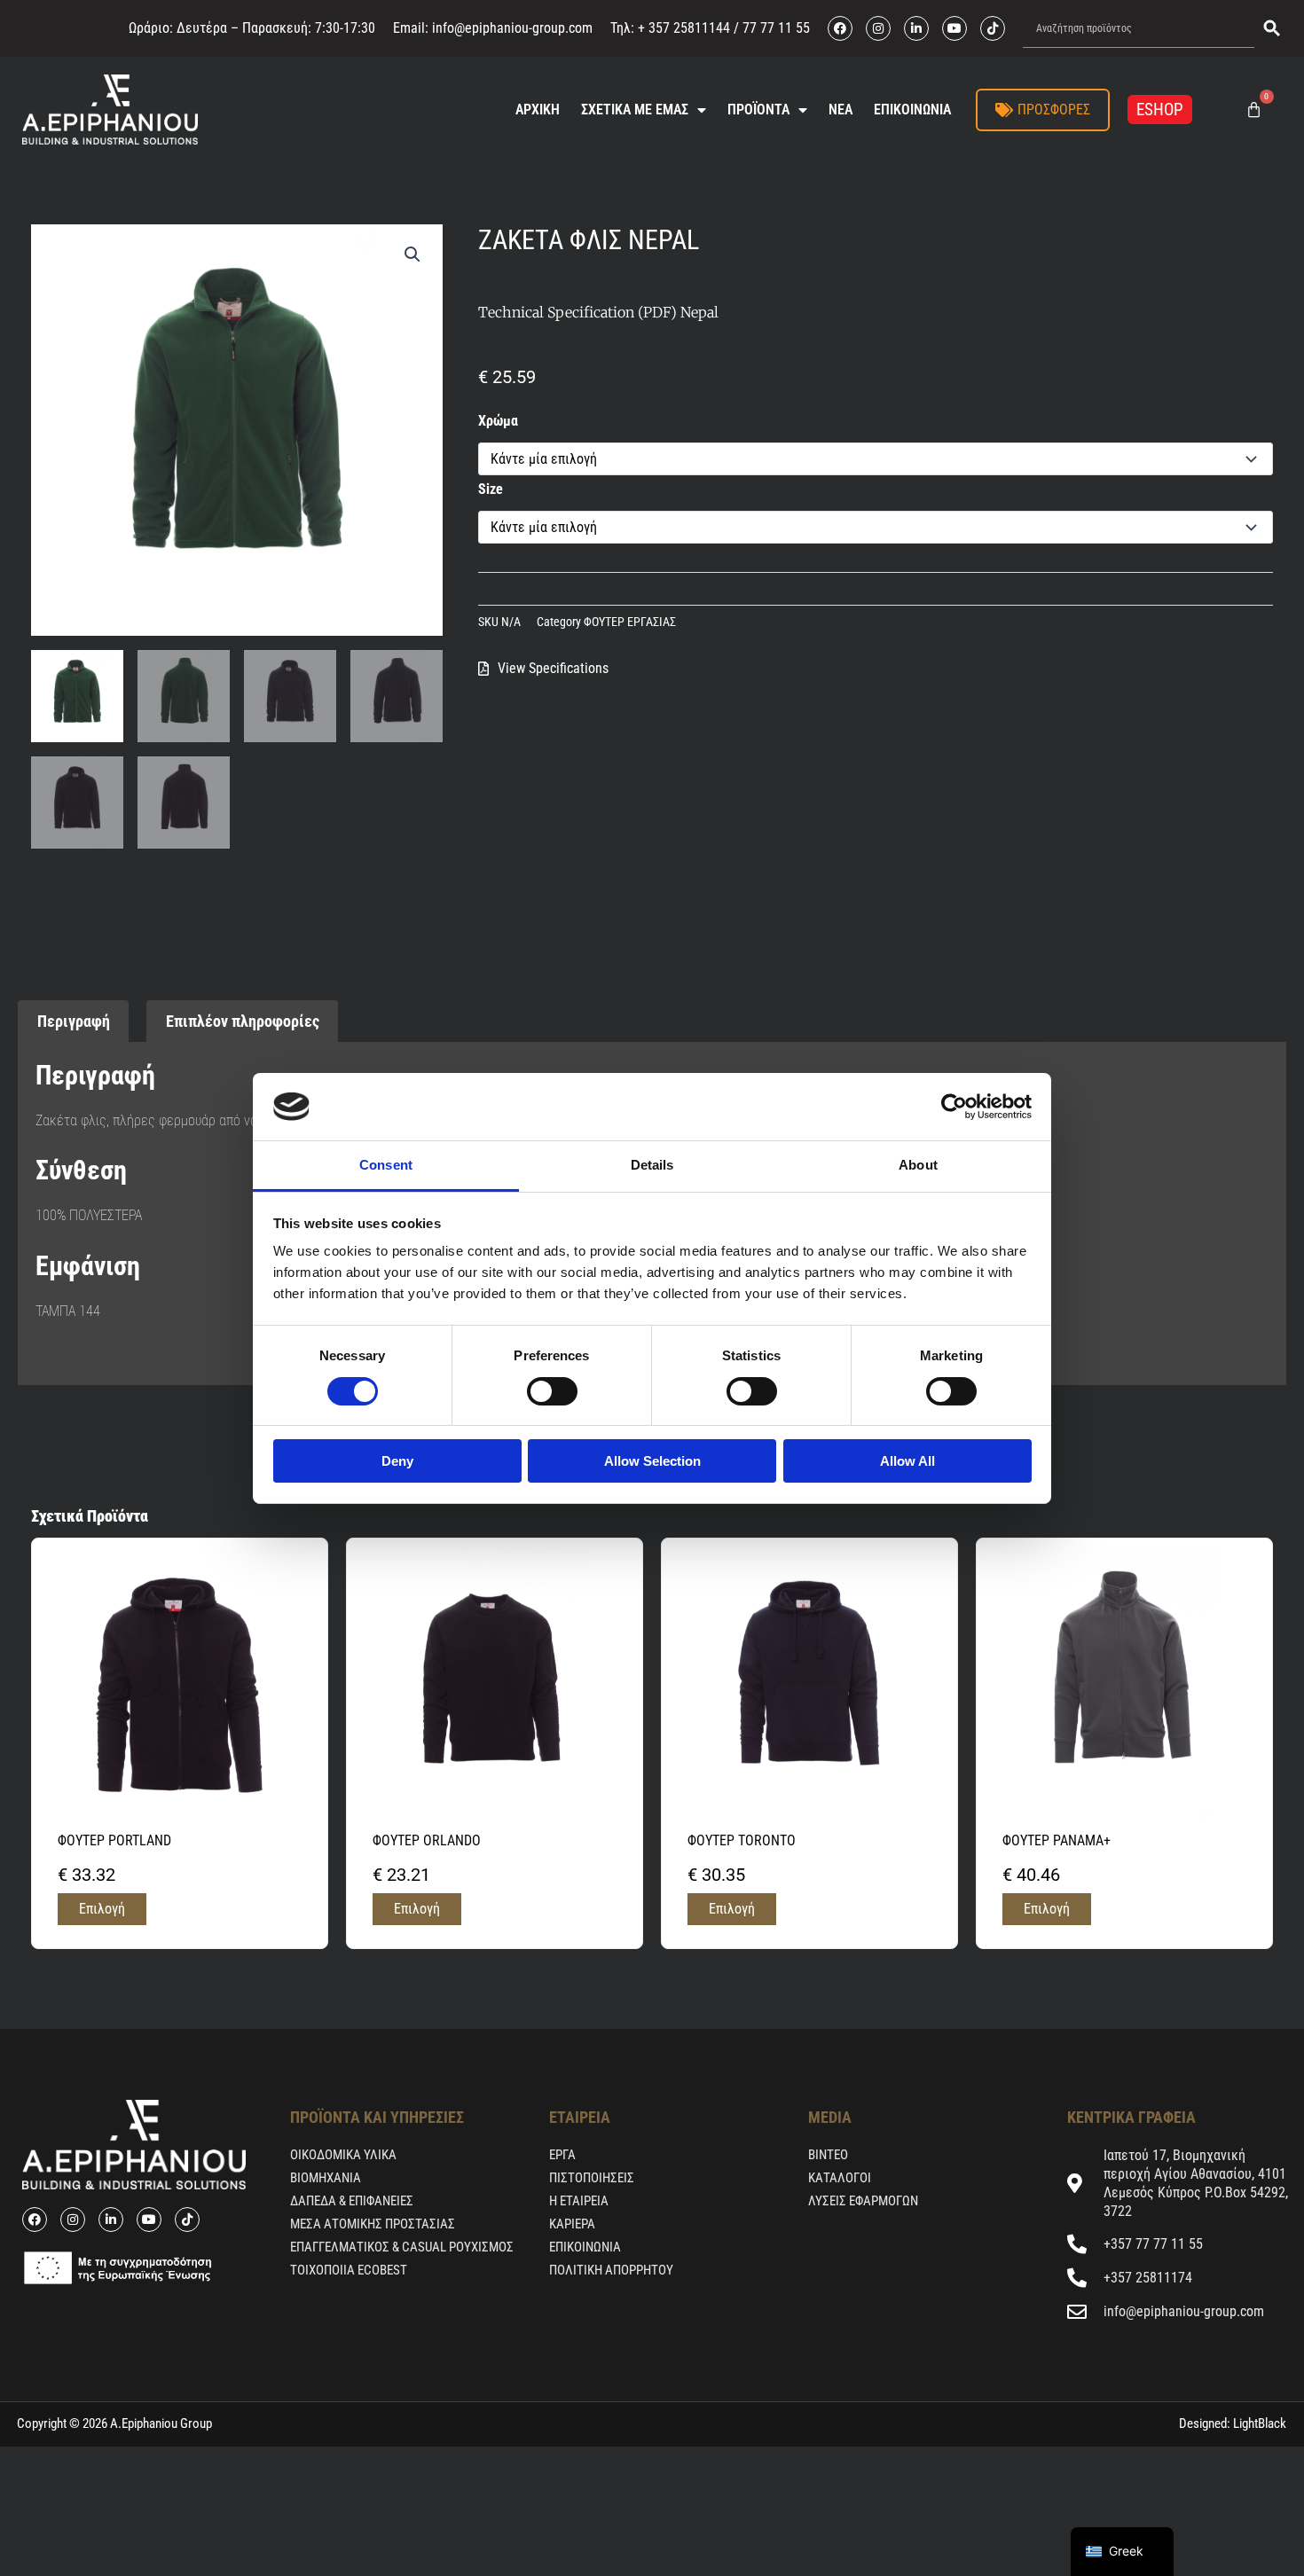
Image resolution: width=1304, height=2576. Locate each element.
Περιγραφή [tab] (74, 1021)
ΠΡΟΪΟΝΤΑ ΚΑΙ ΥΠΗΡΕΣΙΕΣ (377, 2117)
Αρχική (538, 110)
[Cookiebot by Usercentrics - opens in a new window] (954, 1107)
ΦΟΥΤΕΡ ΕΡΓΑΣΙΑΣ (630, 622)
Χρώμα (498, 421)
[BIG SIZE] (44, 1356)
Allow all (907, 1461)
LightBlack (1258, 2423)
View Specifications (553, 668)
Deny (397, 1461)
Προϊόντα (758, 110)
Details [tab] (652, 1165)
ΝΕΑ (841, 110)
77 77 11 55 (774, 28)
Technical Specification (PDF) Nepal (598, 312)
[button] (412, 254)
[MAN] (37, 1356)
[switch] (552, 1391)
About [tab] (918, 1165)
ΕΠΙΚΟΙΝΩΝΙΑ (912, 110)
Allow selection (652, 1461)
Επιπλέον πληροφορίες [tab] (243, 1021)
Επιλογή (102, 1909)
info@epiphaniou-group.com (512, 28)
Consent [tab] (386, 1165)
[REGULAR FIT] (41, 1356)
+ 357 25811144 (684, 28)
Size (491, 489)
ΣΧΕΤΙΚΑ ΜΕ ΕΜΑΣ (635, 110)
